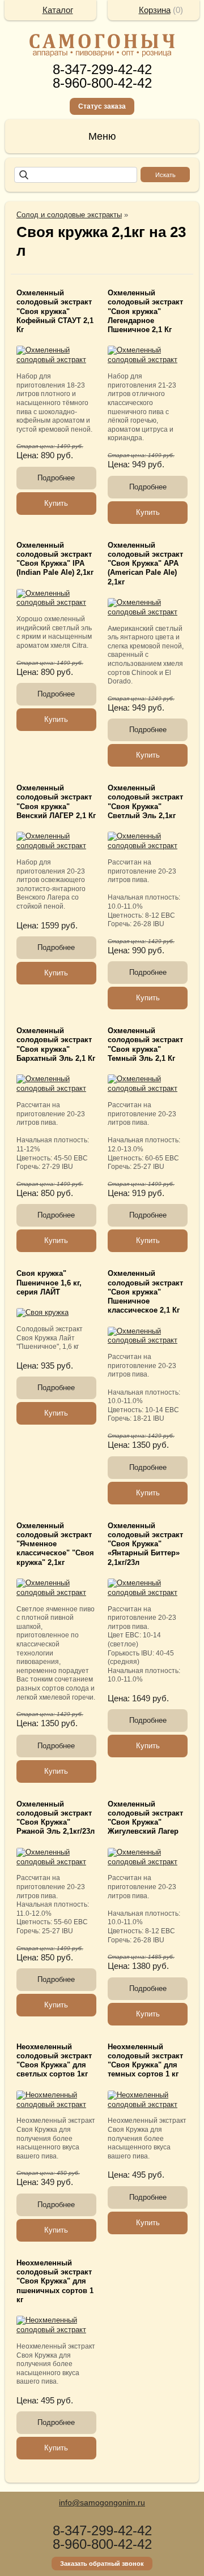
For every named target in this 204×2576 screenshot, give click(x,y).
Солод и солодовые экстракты (69, 215)
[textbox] (76, 175)
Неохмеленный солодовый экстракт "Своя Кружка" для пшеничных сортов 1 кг (55, 2282)
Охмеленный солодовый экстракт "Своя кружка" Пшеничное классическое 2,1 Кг (145, 1292)
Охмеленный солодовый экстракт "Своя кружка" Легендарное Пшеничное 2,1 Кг (145, 311)
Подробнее (56, 478)
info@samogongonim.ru (102, 2502)
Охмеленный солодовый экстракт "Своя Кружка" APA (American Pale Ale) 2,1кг (145, 564)
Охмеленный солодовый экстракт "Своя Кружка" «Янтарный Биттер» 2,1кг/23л (145, 1544)
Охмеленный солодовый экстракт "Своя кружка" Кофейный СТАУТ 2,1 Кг (55, 311)
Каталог (58, 10)
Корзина (155, 10)
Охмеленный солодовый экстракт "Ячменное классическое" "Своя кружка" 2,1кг (55, 1544)
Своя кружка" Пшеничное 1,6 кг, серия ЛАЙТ (49, 1283)
